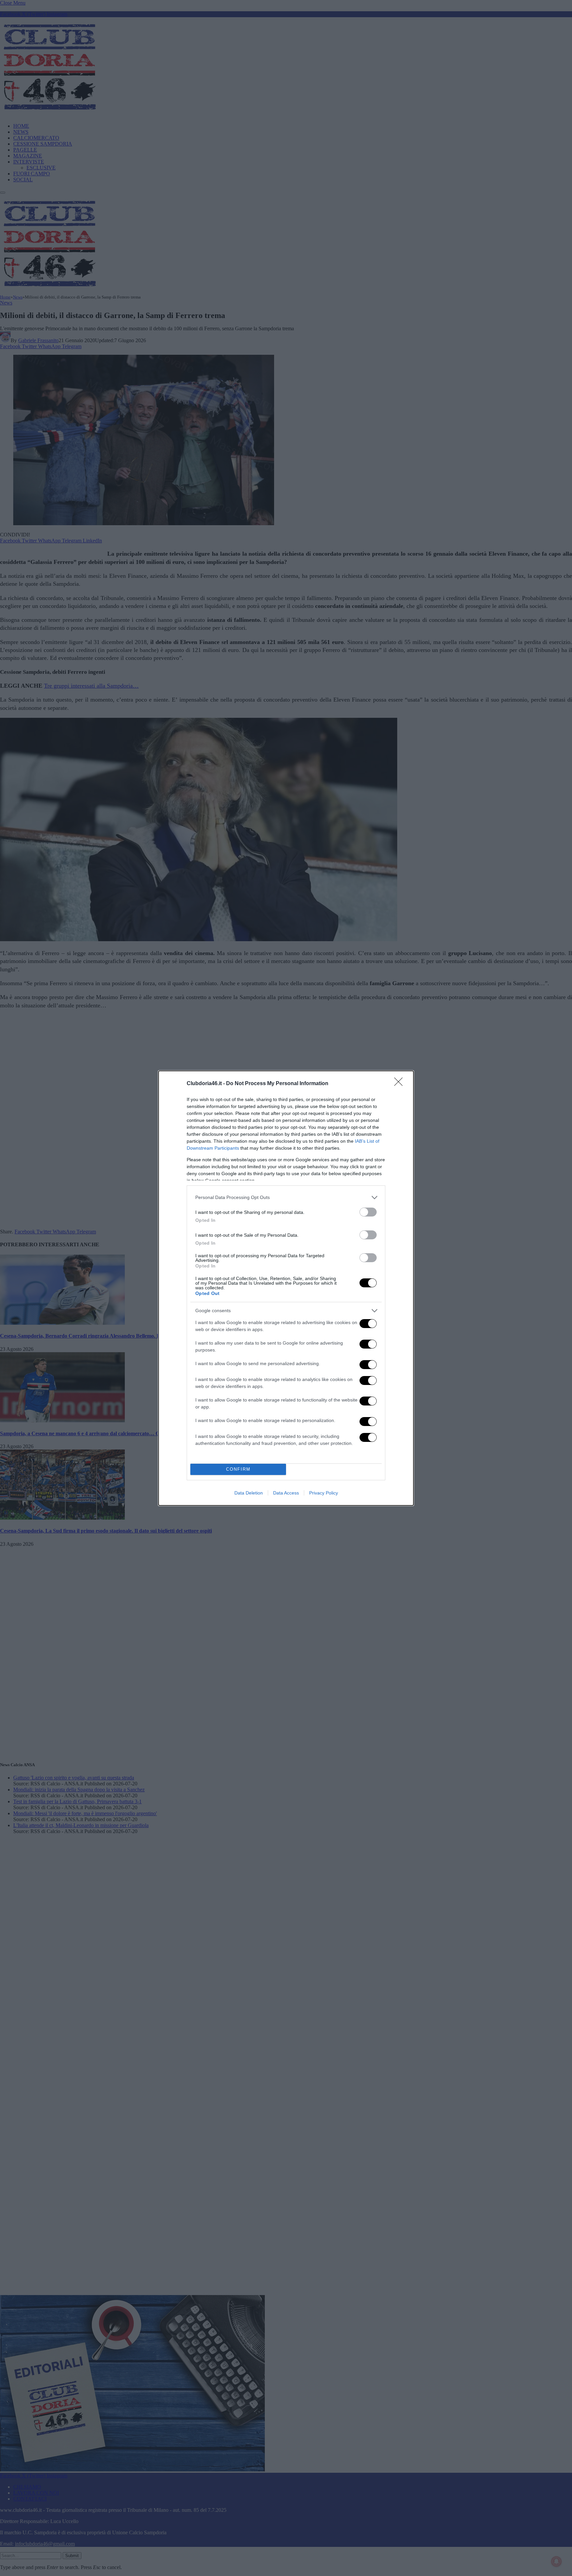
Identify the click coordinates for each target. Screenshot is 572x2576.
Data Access (286, 1493)
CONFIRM (238, 1469)
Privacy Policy (324, 1493)
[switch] (368, 1212)
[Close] (401, 1084)
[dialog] (286, 1288)
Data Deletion (249, 1493)
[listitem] (286, 1197)
